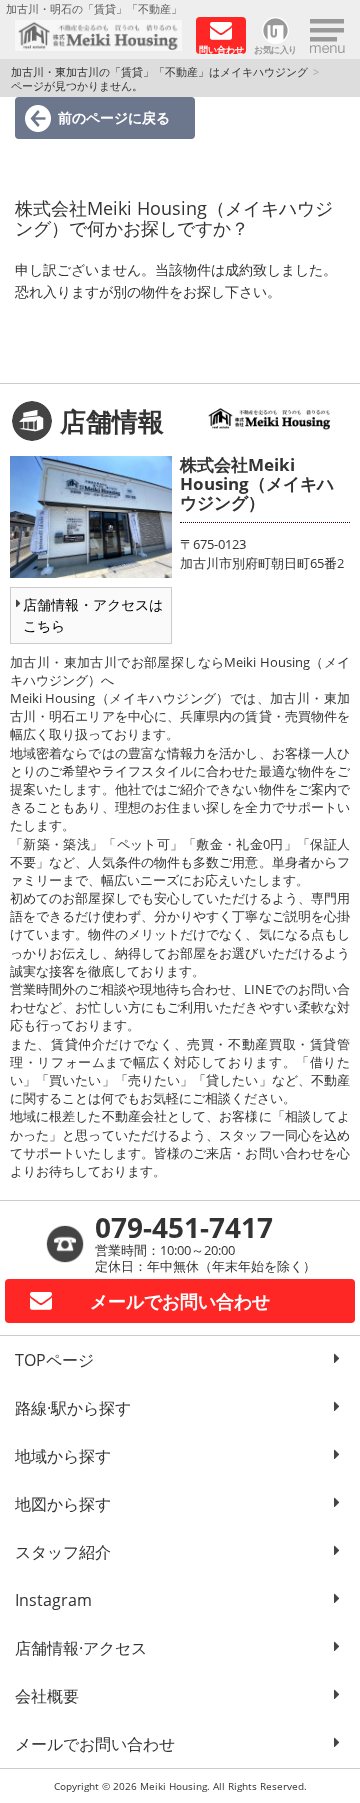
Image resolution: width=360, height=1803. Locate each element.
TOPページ (54, 1360)
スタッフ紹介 (63, 1552)
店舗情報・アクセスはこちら (93, 615)
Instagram (53, 1600)
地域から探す (63, 1456)
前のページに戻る (114, 117)
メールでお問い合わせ (95, 1744)
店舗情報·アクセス (81, 1648)
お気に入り (275, 48)
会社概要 (47, 1696)
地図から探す (63, 1504)
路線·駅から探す (73, 1408)
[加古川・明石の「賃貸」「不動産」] (98, 36)
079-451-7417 (184, 1227)
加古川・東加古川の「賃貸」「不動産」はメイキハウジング (159, 71)
